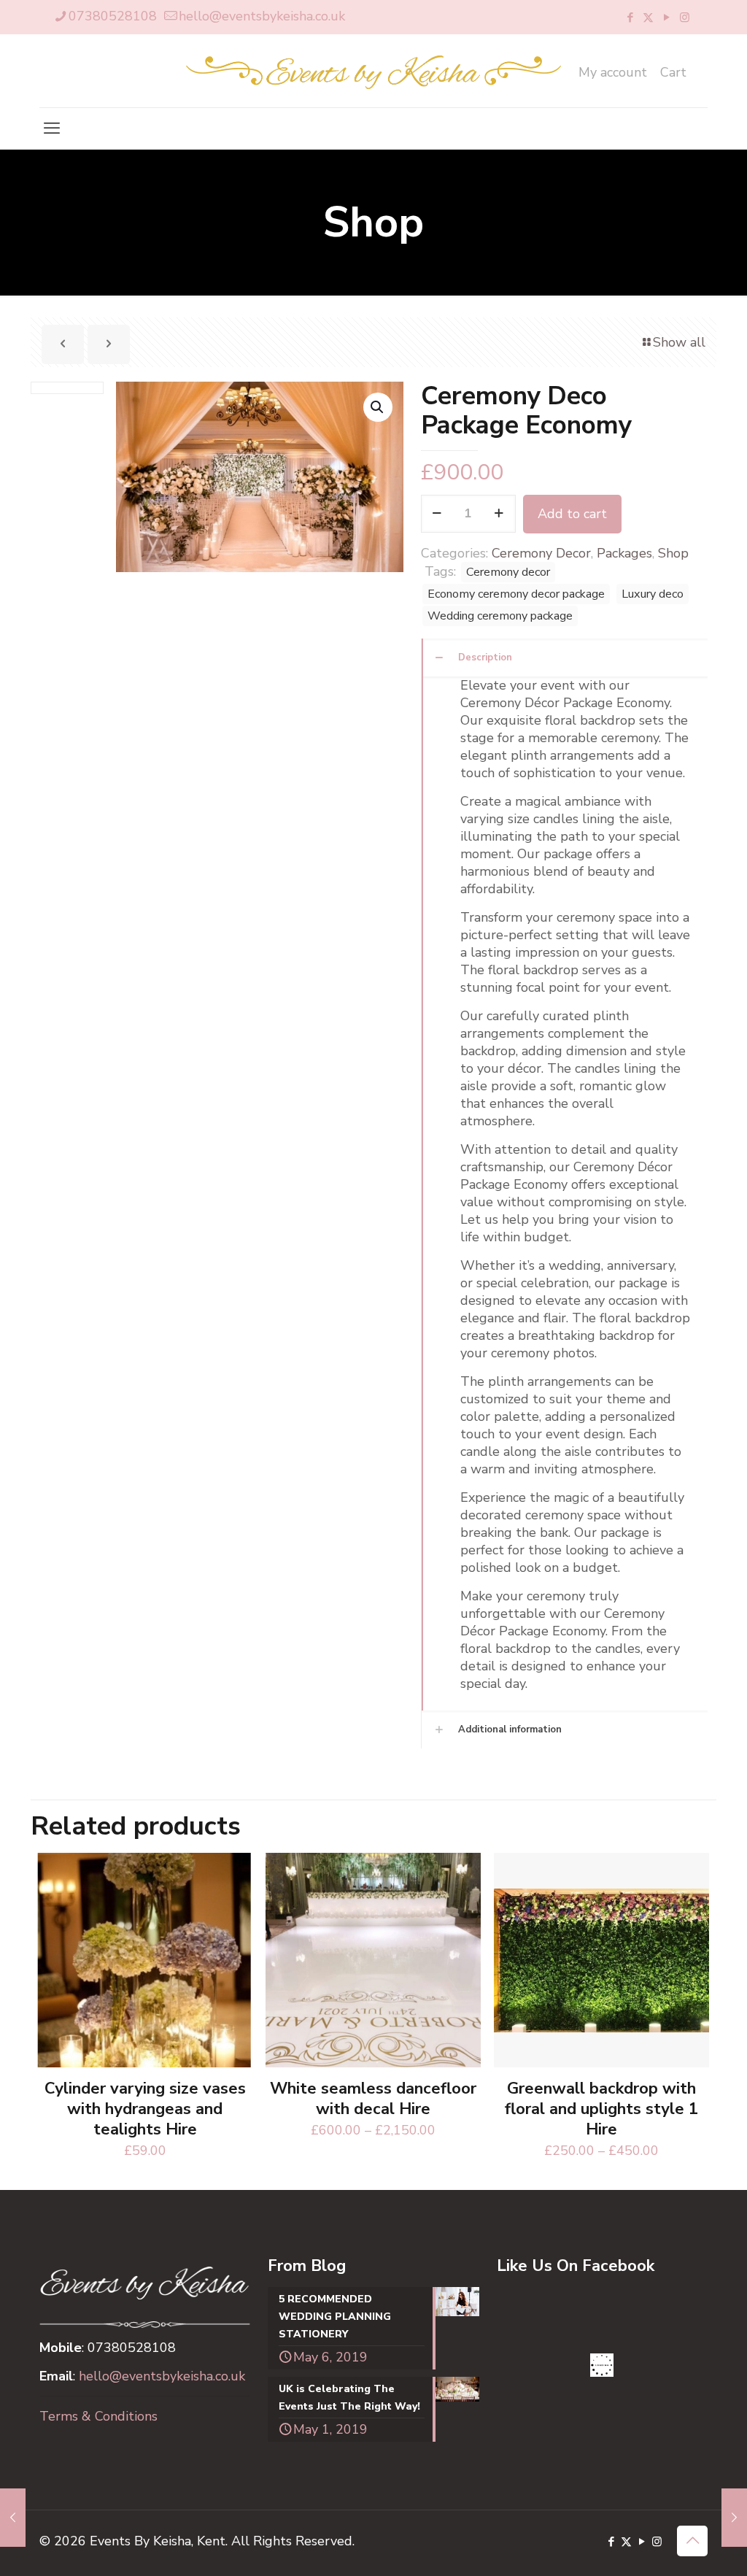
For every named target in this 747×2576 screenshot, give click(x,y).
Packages (624, 553)
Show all (679, 342)
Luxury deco (653, 594)
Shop (673, 553)
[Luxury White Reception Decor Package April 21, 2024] (734, 2518)
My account (613, 72)
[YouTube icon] (666, 18)
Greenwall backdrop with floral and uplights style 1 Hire (601, 2109)
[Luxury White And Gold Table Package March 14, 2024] (13, 2518)
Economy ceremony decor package (516, 594)
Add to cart (572, 514)
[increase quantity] (499, 514)
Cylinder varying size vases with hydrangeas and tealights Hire (145, 2109)
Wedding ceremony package (500, 616)
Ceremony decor (508, 572)
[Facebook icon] (630, 18)
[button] (378, 407)
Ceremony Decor (541, 553)
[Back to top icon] (692, 2541)
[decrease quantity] (437, 514)
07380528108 (113, 16)
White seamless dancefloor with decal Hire (373, 2099)
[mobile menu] (52, 128)
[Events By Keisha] (373, 71)
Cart (673, 72)
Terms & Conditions (98, 2416)
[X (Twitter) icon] (648, 18)
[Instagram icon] (685, 18)
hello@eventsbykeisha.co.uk (262, 16)
